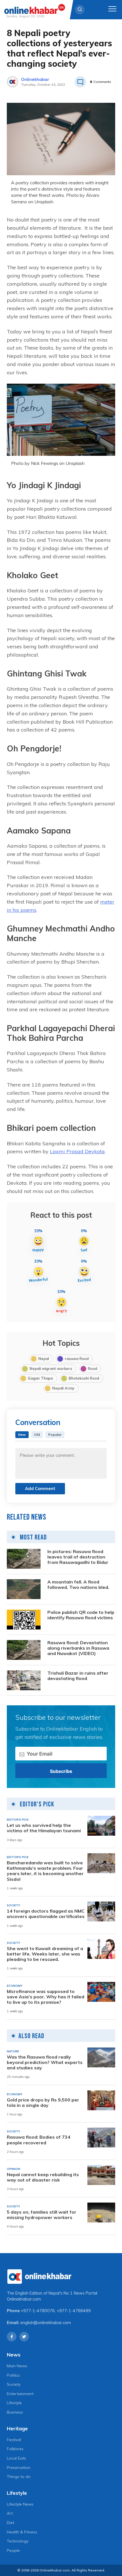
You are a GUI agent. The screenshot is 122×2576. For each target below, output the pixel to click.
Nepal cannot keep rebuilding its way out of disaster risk (43, 2177)
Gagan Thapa (40, 1378)
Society (14, 2384)
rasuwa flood (77, 1359)
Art (10, 2513)
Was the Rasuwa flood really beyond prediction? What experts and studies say (45, 2062)
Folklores (15, 2449)
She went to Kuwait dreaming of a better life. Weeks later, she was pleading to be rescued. (45, 1954)
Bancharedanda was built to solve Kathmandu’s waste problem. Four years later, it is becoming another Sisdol (45, 1871)
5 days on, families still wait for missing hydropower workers (42, 2215)
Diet (10, 2523)
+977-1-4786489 (74, 2311)
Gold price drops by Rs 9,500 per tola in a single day (43, 2103)
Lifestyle (14, 2403)
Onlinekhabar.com (24, 2299)
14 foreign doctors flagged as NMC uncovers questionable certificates (46, 1914)
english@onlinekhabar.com (46, 2323)
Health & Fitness (22, 2532)
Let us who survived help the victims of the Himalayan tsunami (44, 1828)
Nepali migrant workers (51, 1369)
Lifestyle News (20, 2504)
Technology (18, 2541)
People (13, 2550)
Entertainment (20, 2394)
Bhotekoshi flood (84, 1378)
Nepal (44, 1359)
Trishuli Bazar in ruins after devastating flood (78, 1676)
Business (15, 2412)
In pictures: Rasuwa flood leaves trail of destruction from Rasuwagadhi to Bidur (78, 1557)
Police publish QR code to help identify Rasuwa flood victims (81, 1615)
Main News (17, 2366)
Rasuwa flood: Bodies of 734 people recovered (39, 2140)
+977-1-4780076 (38, 2311)
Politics (13, 2375)
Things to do (19, 2477)
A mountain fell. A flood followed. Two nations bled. (78, 1585)
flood (92, 1369)
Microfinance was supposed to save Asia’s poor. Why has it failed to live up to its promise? (46, 1997)
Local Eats (16, 2458)
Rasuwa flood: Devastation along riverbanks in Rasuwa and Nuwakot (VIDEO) (78, 1648)
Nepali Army (63, 1388)
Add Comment (40, 1488)
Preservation (19, 2468)
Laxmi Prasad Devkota (77, 1151)
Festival (14, 2440)
